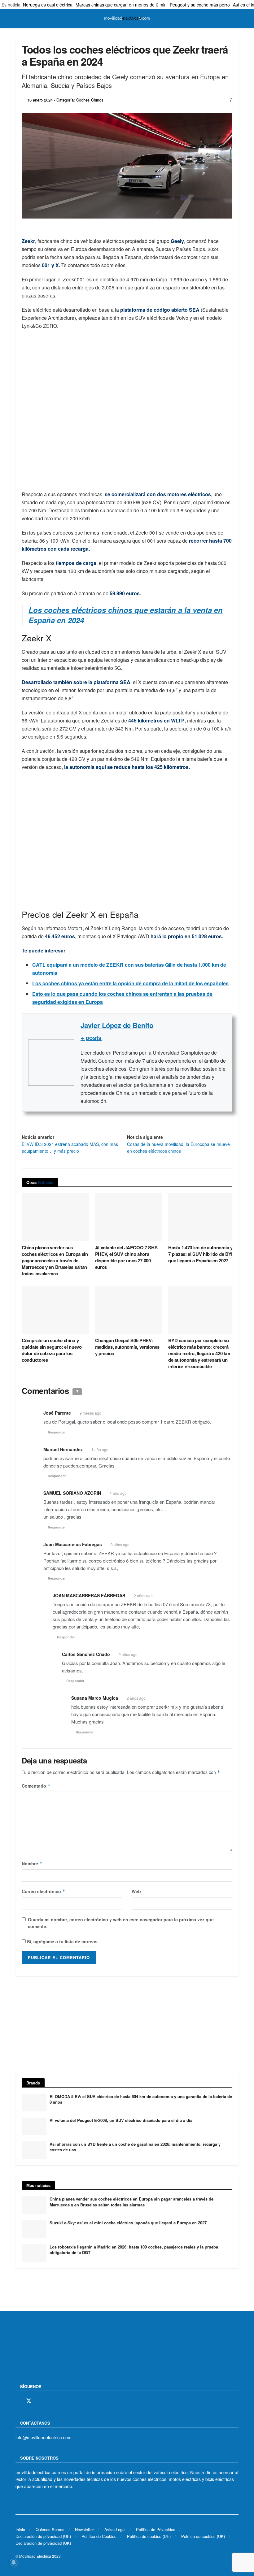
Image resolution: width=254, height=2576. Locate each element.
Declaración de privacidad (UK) (43, 2543)
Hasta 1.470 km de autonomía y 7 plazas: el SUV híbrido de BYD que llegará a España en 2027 (201, 1254)
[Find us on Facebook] (18, 2401)
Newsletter (84, 2529)
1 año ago (100, 1449)
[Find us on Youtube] (61, 2401)
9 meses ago (90, 1413)
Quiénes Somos (50, 2529)
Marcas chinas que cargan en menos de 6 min (121, 5)
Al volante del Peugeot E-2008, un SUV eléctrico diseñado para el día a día (121, 2120)
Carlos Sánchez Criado (86, 1654)
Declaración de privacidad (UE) (43, 2536)
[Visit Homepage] (127, 19)
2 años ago (143, 1596)
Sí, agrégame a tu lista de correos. (62, 1941)
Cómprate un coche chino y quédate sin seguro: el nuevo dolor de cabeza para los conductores (52, 1350)
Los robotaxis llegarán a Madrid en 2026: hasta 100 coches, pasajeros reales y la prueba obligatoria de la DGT (134, 2250)
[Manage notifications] (14, 2562)
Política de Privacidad (156, 2529)
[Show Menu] (18, 19)
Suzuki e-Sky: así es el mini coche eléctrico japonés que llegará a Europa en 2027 (128, 2223)
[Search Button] (236, 19)
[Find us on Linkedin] (72, 2401)
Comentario (36, 1786)
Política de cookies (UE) (149, 2536)
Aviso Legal (115, 2529)
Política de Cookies (99, 2536)
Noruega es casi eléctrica (48, 5)
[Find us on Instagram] (40, 2401)
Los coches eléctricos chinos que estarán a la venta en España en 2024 (126, 615)
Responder (57, 1432)
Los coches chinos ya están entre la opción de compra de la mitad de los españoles (130, 983)
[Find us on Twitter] (29, 2401)
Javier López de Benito (117, 1025)
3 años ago (120, 1544)
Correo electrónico (44, 1891)
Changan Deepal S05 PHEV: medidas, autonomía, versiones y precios (127, 1347)
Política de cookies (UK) (203, 2536)
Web (136, 1891)
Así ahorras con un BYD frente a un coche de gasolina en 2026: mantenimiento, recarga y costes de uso (135, 2147)
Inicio (20, 2529)
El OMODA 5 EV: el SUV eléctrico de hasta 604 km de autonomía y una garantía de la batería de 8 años (141, 2099)
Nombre (32, 1863)
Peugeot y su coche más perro (200, 5)
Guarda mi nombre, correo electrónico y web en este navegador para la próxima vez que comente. (121, 1923)
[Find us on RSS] (50, 2401)
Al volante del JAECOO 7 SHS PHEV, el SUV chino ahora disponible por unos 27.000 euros (126, 1257)
